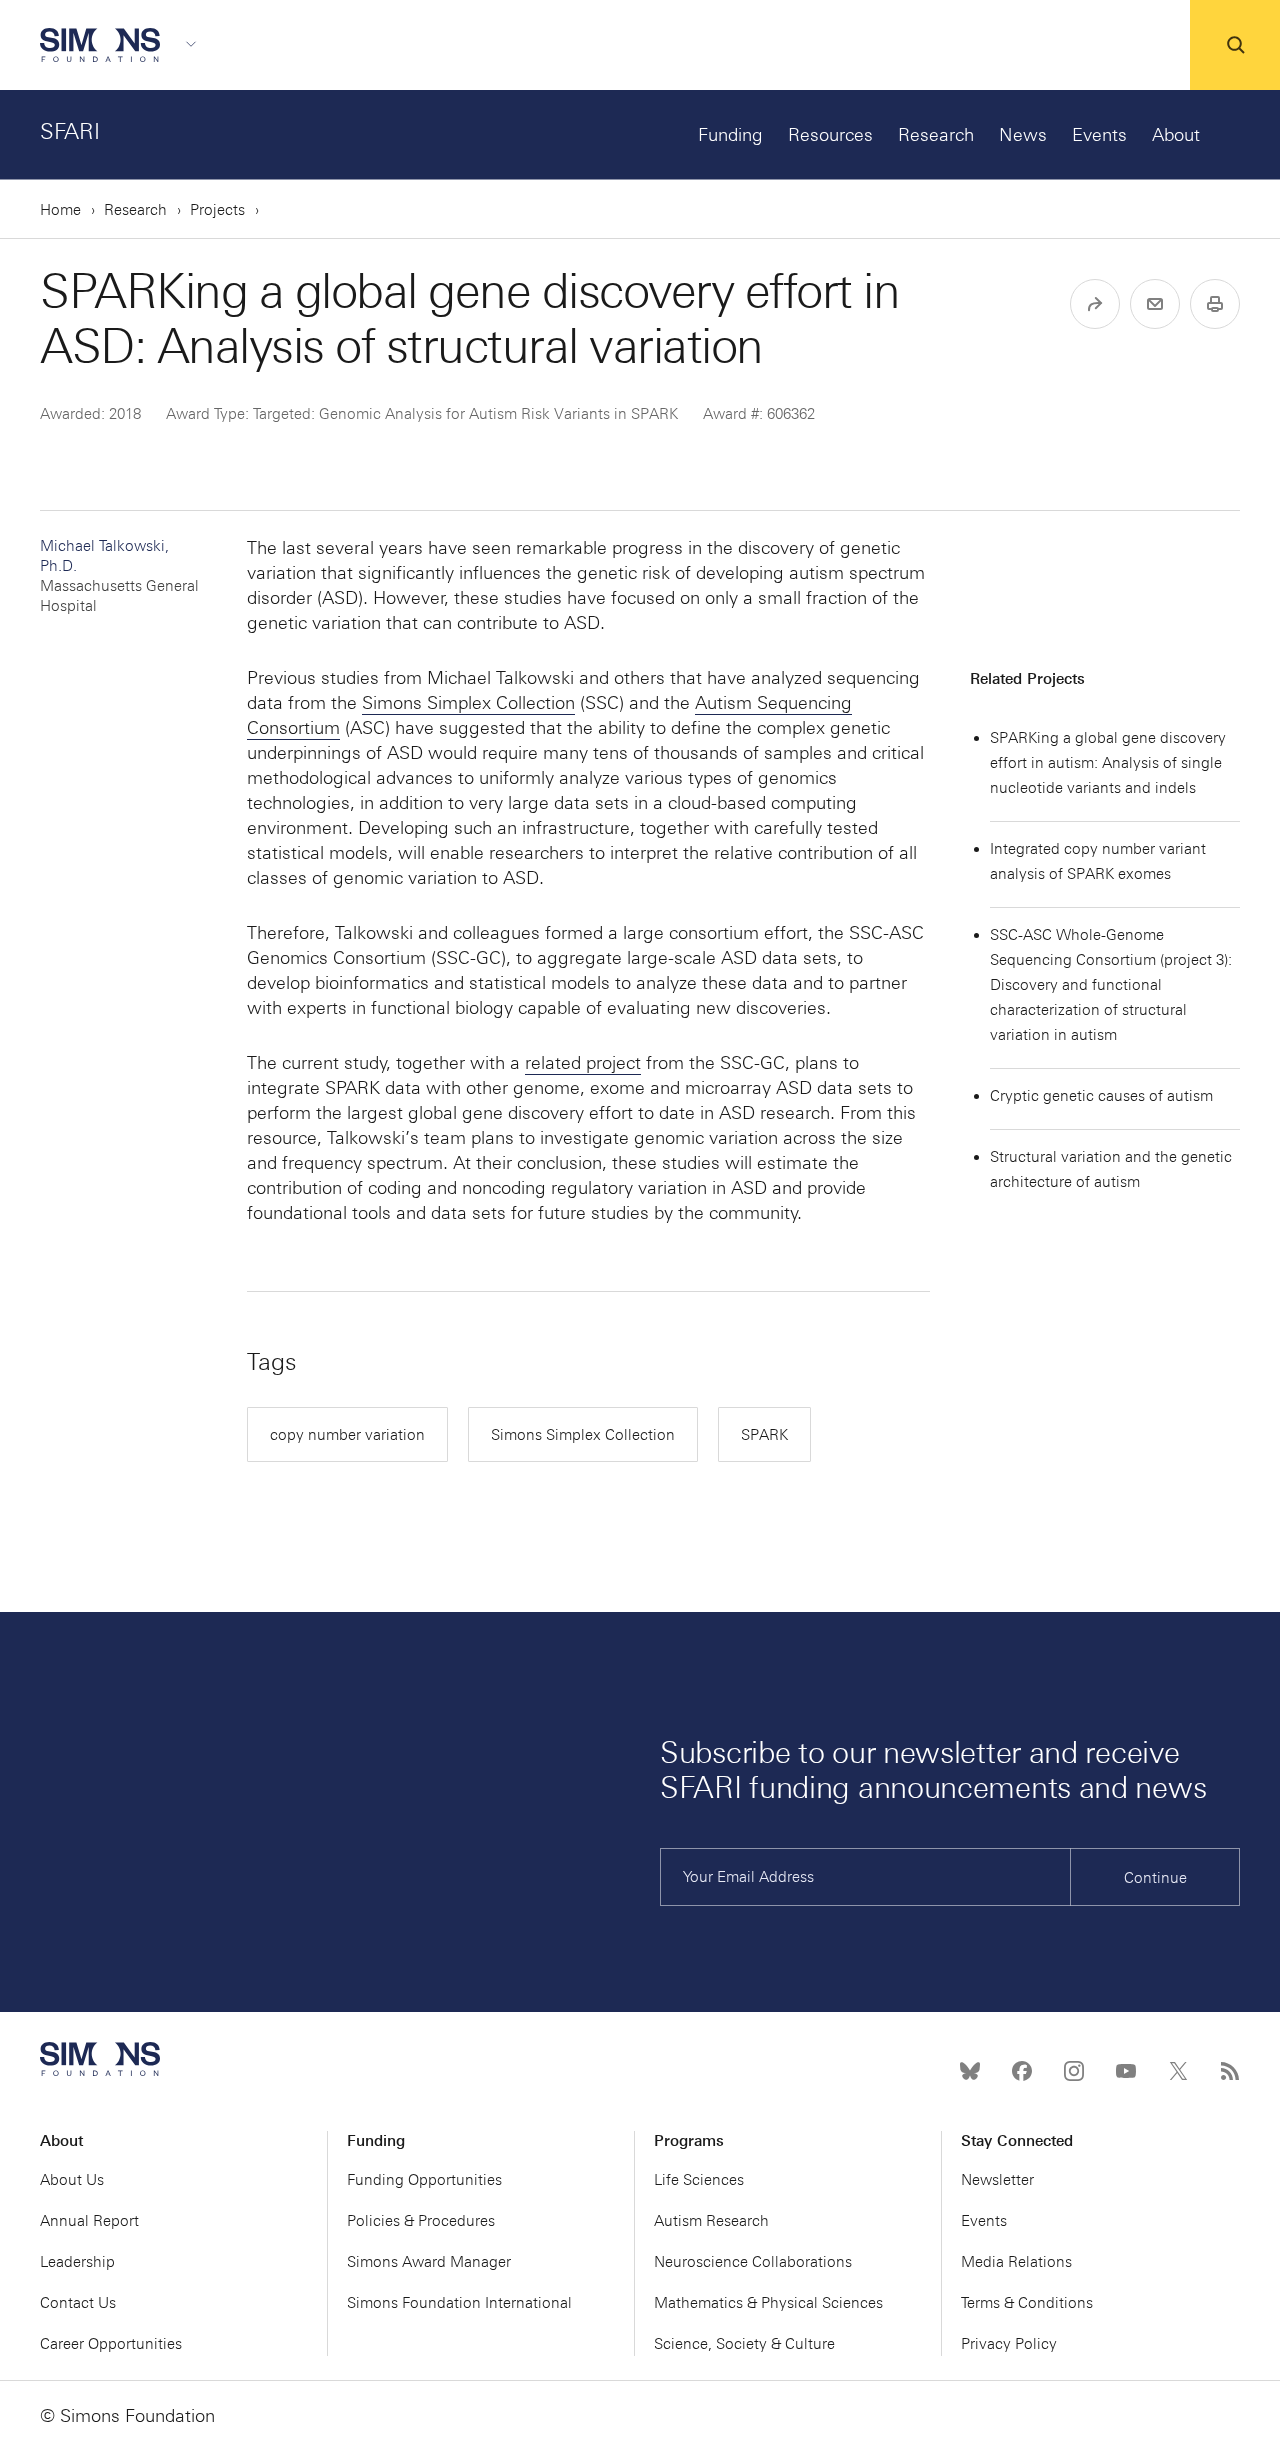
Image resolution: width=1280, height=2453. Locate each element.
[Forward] (1095, 304)
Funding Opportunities (424, 2180)
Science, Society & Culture (744, 2344)
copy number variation (347, 1435)
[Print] (1215, 304)
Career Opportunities (111, 2344)
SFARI (70, 131)
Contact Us (78, 2303)
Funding (730, 135)
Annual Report (89, 2221)
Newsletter (997, 2180)
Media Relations (1016, 2262)
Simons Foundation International (459, 2303)
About (1176, 135)
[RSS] (1230, 2071)
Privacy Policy (1009, 2344)
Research (936, 135)
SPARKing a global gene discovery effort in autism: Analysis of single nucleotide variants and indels (1108, 763)
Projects (217, 210)
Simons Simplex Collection (468, 703)
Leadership (77, 2262)
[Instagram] (1074, 2071)
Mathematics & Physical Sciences (768, 2303)
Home (60, 210)
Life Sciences (699, 2180)
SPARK (764, 1435)
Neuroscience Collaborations (753, 2262)
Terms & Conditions (1027, 2303)
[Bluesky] (970, 2071)
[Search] (1235, 45)
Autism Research (711, 2221)
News (1023, 135)
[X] (1178, 2071)
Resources (830, 135)
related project (583, 1063)
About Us (72, 2180)
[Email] (1155, 304)
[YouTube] (1126, 2071)
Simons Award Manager (429, 2262)
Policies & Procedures (421, 2221)
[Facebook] (1022, 2071)
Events (1099, 135)
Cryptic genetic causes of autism (1101, 1096)
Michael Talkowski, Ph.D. (119, 576)
